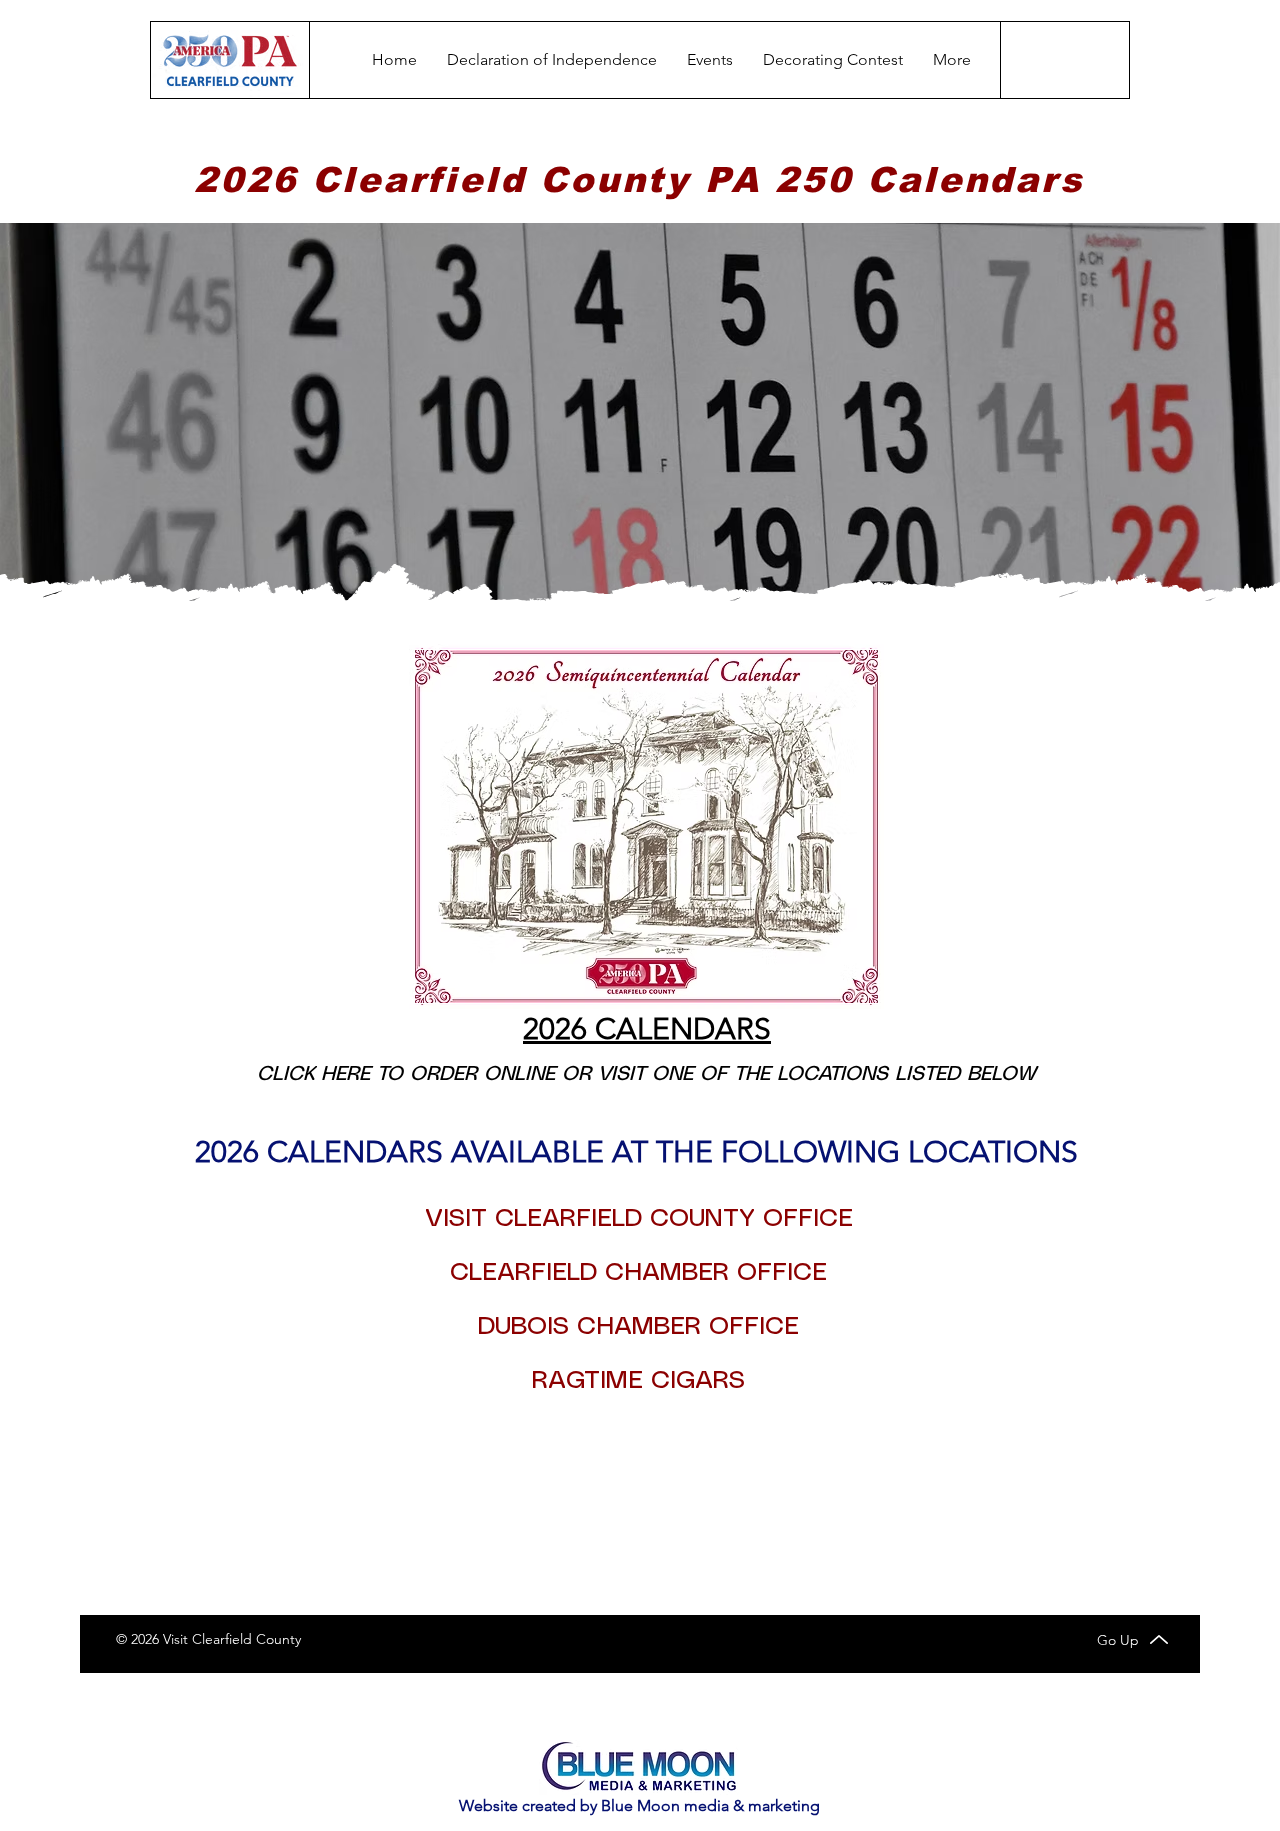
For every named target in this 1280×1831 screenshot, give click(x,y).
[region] (639, 826)
